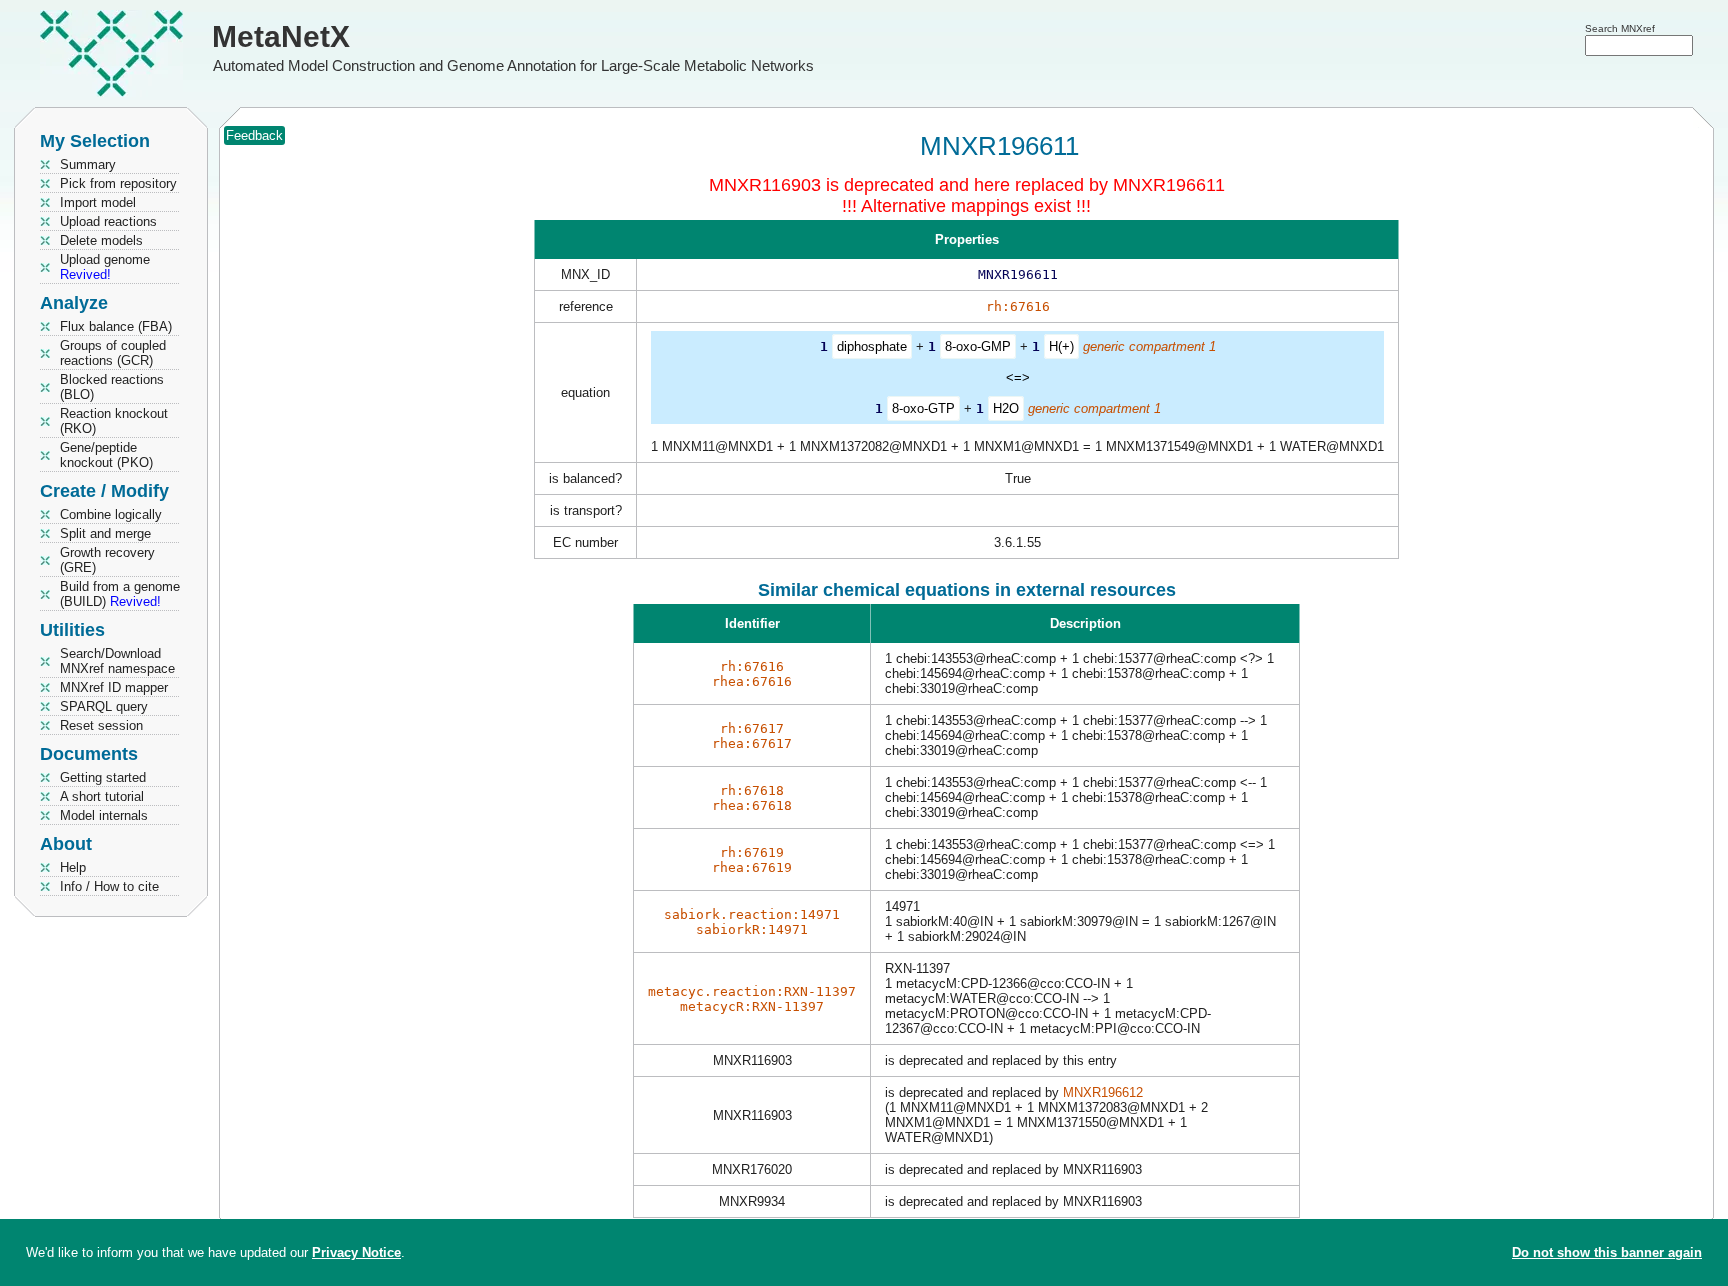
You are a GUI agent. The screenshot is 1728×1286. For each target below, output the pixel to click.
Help (73, 867)
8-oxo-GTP (923, 408)
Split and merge (105, 533)
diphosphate (872, 346)
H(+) (1061, 346)
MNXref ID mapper (114, 687)
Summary (88, 164)
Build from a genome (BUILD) (120, 594)
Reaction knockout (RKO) (114, 421)
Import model (98, 202)
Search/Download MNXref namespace (117, 661)
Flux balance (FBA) (116, 326)
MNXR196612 (1103, 1092)
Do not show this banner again (1607, 1252)
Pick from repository (118, 183)
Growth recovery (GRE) (107, 560)
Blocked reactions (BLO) (112, 387)
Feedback (254, 135)
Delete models (101, 240)
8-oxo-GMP (978, 346)
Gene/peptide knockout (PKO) (106, 455)
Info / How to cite (109, 886)
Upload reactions (108, 221)
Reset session (101, 725)
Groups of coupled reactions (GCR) (113, 353)
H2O (1006, 408)
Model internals (104, 815)
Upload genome (105, 267)
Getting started (103, 777)
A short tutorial (102, 796)
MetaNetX (281, 36)
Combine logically (111, 514)
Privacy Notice (356, 1252)
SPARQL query (104, 706)
